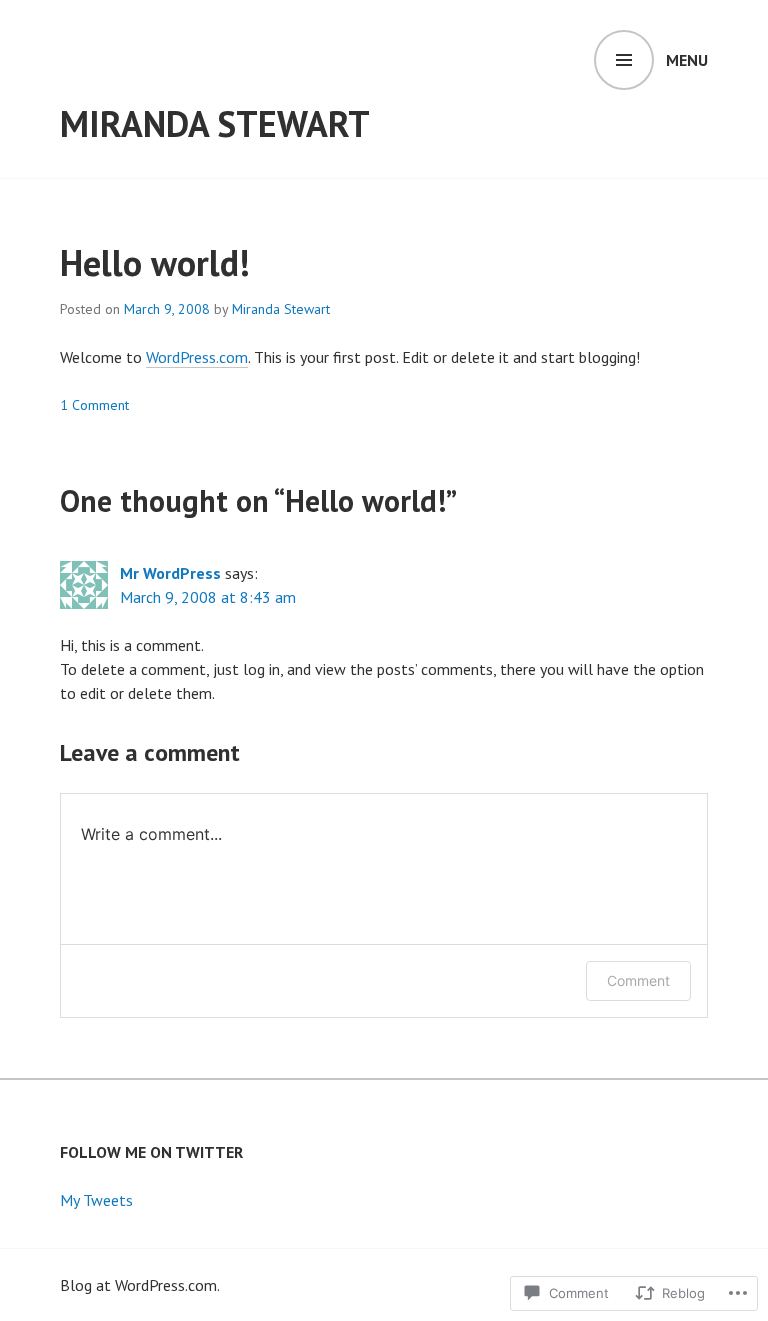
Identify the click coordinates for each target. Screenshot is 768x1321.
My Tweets (96, 1200)
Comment (638, 980)
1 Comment (94, 405)
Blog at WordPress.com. (140, 1285)
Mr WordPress (170, 573)
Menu (687, 60)
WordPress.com (197, 357)
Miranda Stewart (215, 123)
